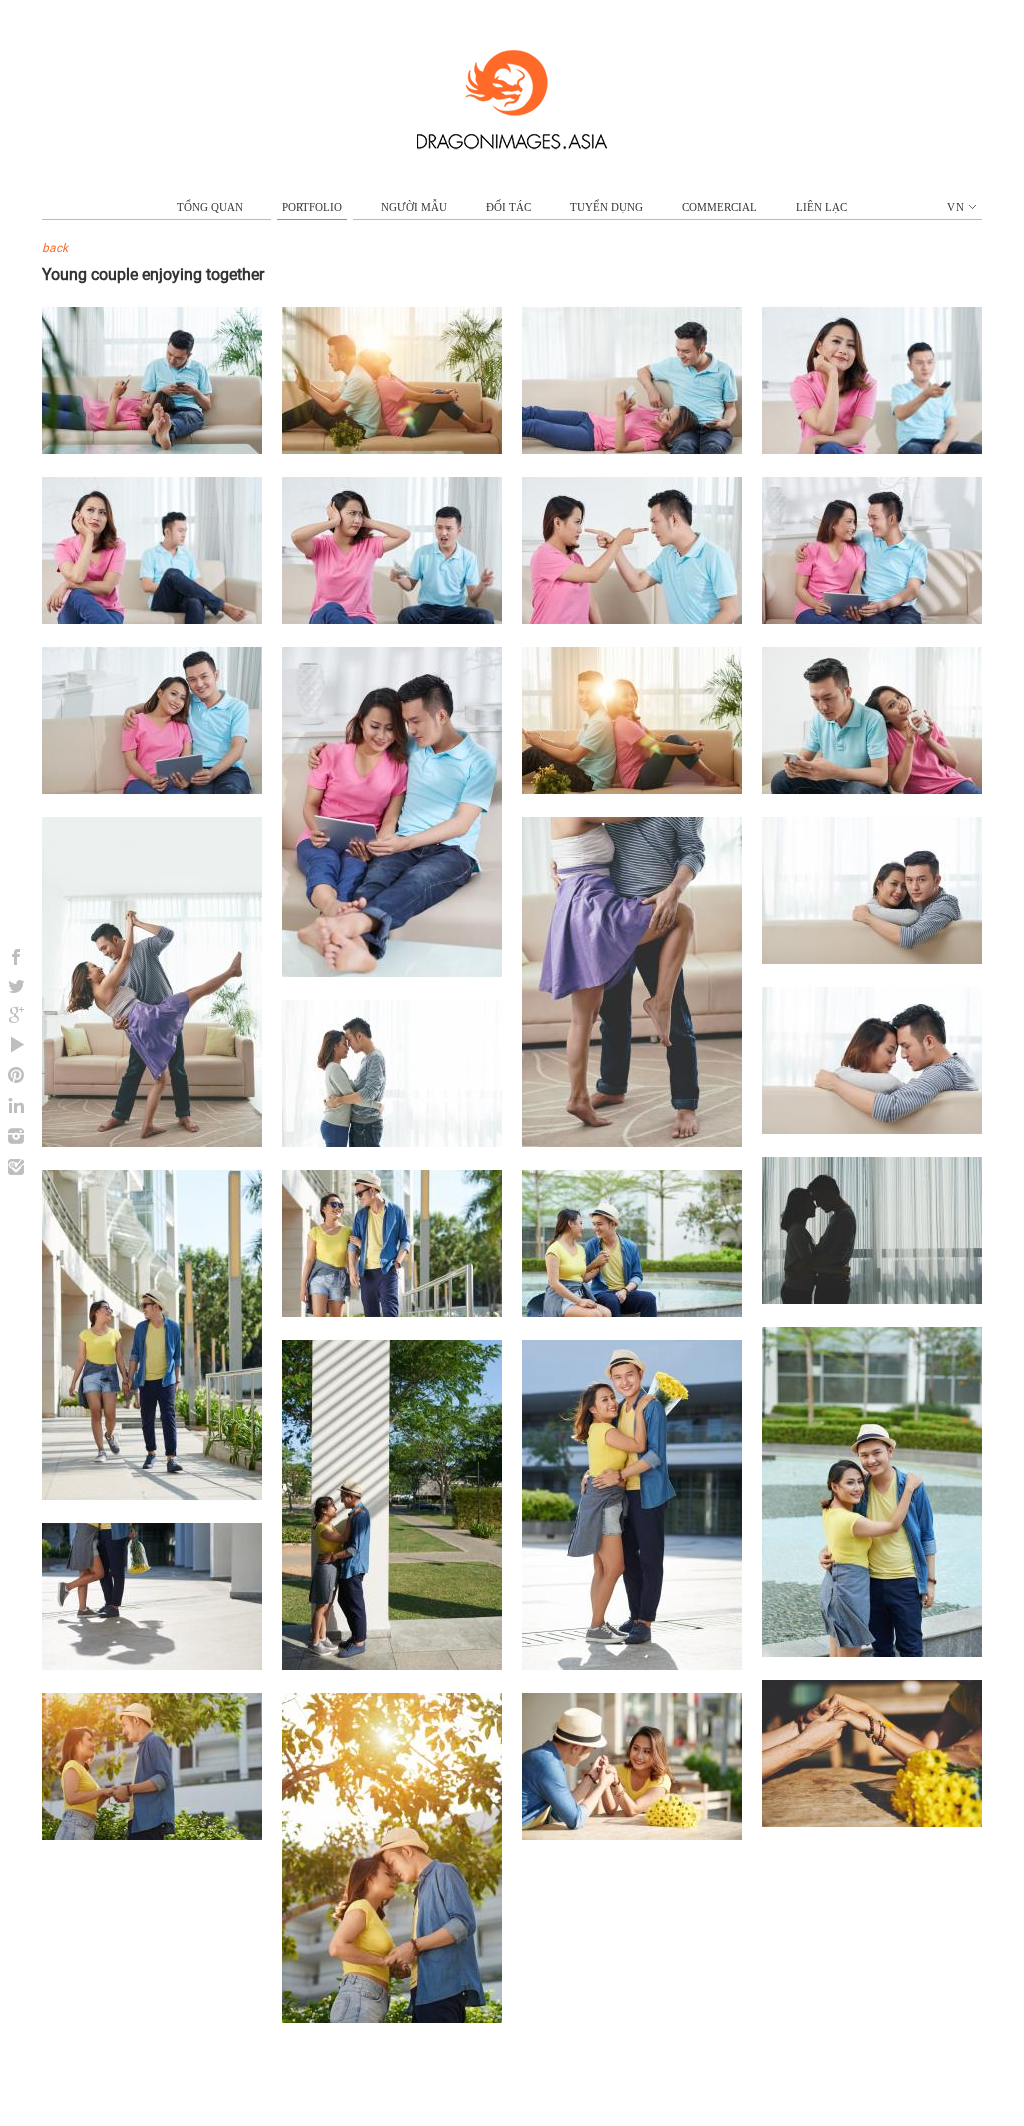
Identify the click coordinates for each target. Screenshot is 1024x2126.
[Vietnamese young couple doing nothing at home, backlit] (392, 449)
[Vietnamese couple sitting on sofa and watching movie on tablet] (392, 972)
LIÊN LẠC (821, 207)
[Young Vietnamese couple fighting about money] (392, 619)
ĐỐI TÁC (508, 207)
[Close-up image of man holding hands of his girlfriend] (872, 1822)
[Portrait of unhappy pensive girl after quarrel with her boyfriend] (152, 619)
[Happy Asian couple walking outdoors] (152, 1495)
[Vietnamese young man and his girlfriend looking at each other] (152, 1835)
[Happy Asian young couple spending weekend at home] (632, 789)
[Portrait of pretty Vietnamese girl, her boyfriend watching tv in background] (872, 449)
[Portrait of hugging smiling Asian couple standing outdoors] (872, 1652)
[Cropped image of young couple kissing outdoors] (152, 1665)
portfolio (312, 207)
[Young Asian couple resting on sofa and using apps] (152, 449)
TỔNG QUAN (210, 207)
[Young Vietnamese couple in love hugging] (392, 1142)
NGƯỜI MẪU (414, 207)
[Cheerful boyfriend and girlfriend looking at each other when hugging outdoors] (392, 1665)
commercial (719, 207)
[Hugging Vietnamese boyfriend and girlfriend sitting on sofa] (872, 959)
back (55, 248)
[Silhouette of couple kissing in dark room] (872, 1299)
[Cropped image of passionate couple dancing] (632, 1142)
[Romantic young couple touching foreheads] (872, 1129)
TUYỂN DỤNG (606, 207)
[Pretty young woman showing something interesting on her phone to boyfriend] (632, 449)
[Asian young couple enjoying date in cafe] (632, 1835)
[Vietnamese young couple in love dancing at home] (152, 1142)
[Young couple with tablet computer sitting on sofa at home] (872, 619)
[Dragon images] (512, 145)
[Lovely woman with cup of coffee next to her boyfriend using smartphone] (872, 789)
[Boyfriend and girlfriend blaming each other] (632, 619)
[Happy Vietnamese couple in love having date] (632, 1665)
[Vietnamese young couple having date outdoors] (632, 1312)
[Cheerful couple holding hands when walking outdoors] (392, 1312)
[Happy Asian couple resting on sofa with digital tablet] (152, 789)
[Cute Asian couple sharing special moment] (392, 2018)
